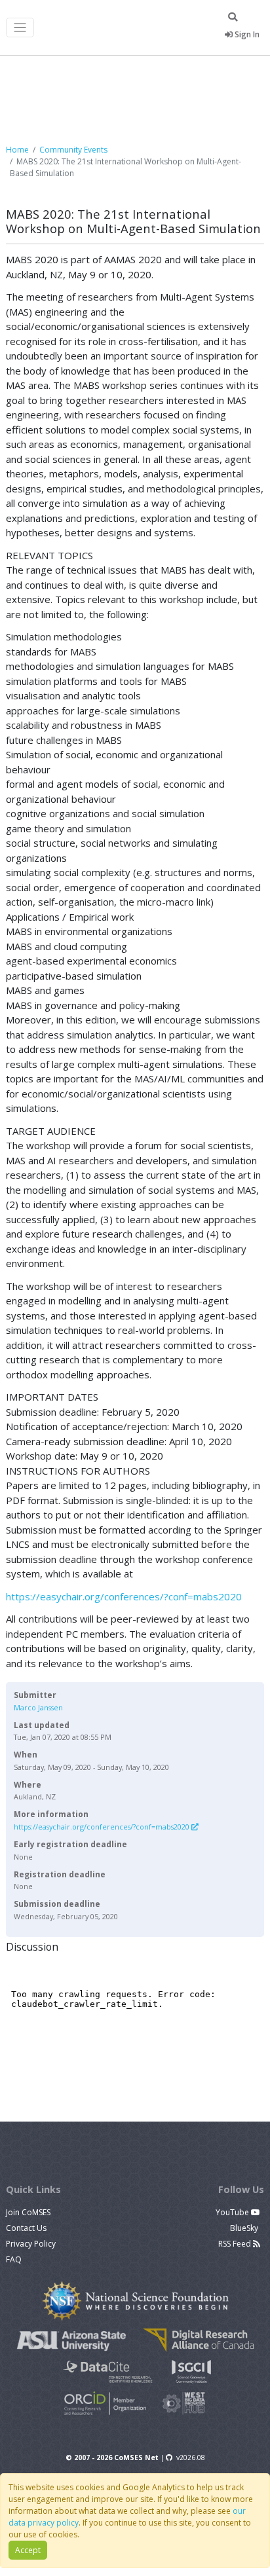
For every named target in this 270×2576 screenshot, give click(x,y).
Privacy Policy (31, 2244)
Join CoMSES (28, 2212)
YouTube (233, 2212)
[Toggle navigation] (20, 28)
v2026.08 (191, 2457)
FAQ (14, 2259)
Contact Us (26, 2228)
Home (17, 150)
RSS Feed (236, 2244)
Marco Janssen (38, 1707)
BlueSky (245, 2228)
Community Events (73, 150)
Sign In (246, 34)
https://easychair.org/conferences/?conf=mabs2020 (124, 1596)
